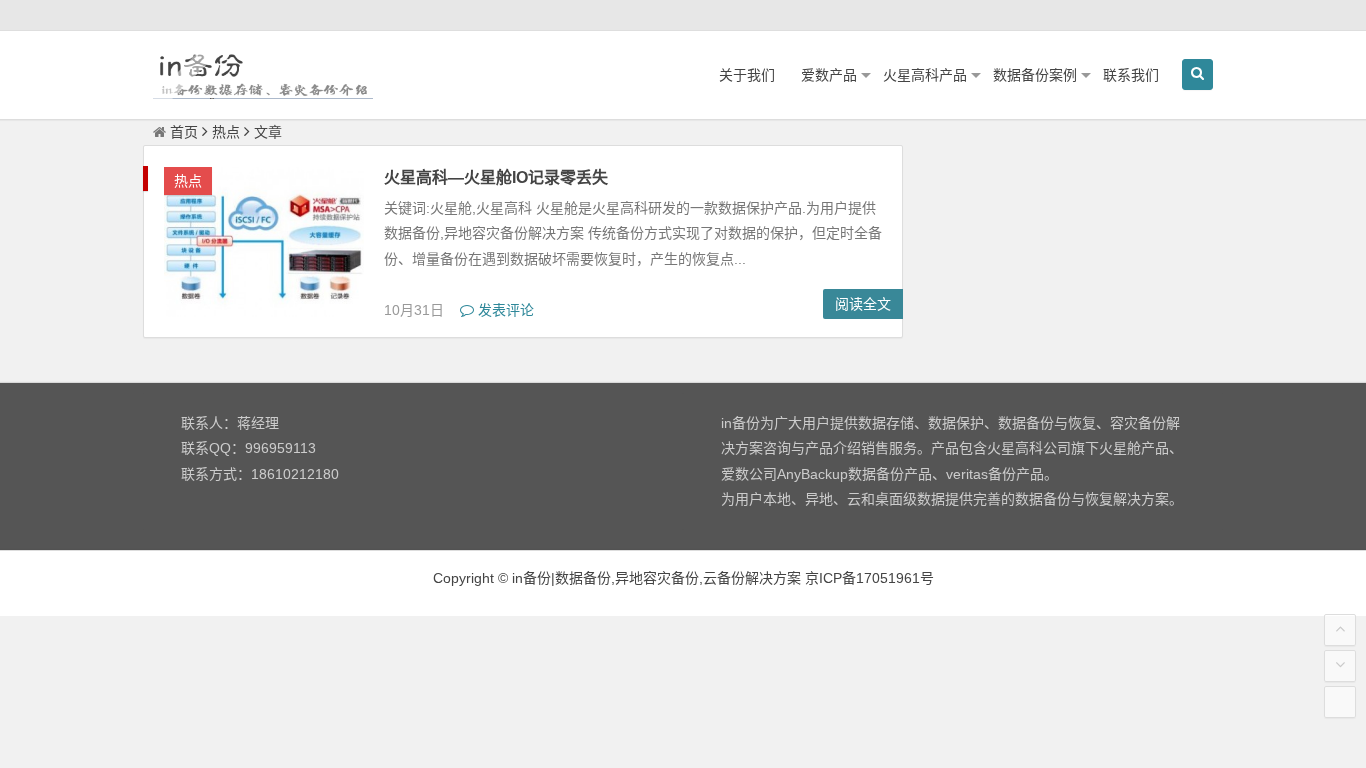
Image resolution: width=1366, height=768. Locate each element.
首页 (184, 132)
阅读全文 (863, 304)
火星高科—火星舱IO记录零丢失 (496, 177)
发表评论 (504, 310)
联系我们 (1131, 75)
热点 (226, 132)
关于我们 (747, 75)
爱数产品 (829, 75)
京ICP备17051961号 (869, 578)
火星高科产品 (925, 75)
